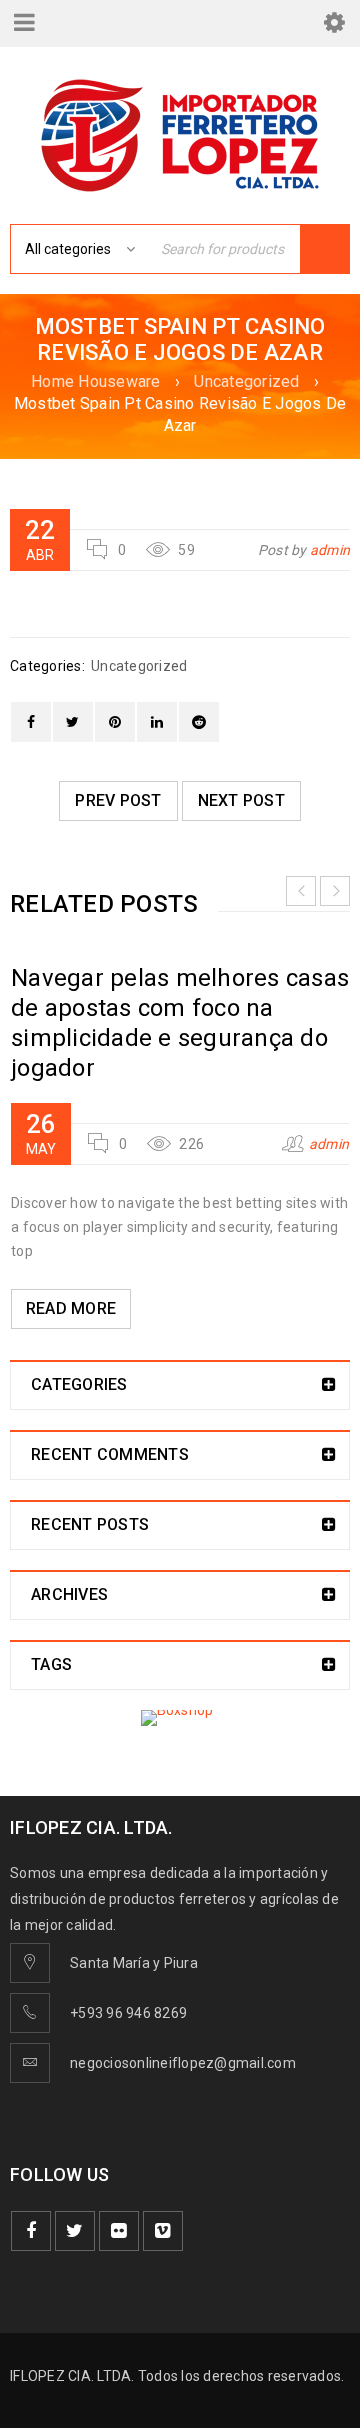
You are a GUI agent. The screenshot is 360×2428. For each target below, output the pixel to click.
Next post (241, 800)
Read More (71, 1308)
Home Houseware (96, 381)
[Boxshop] (180, 1718)
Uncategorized (246, 381)
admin (330, 550)
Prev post (118, 800)
